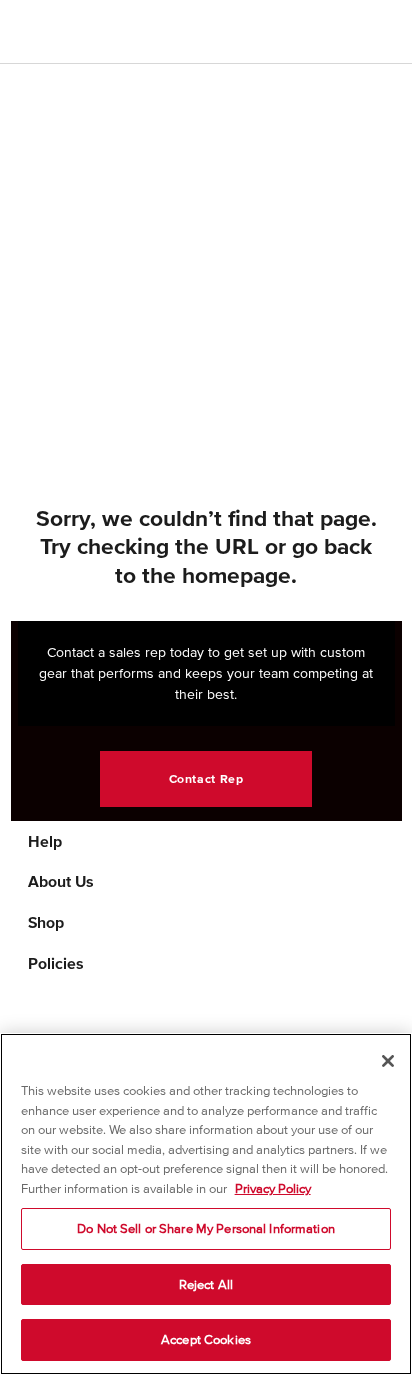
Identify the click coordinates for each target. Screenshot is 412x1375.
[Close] (388, 1061)
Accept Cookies (206, 1339)
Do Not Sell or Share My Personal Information (206, 1228)
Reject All (206, 1284)
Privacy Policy (273, 1188)
